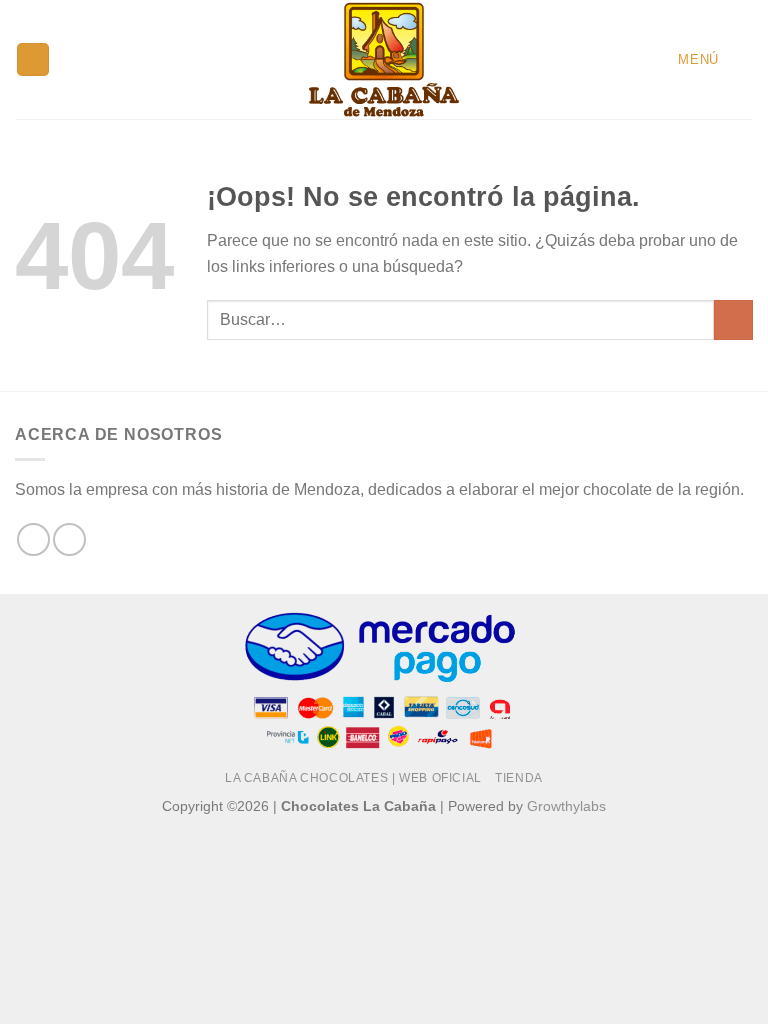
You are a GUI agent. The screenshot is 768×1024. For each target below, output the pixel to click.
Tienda (519, 778)
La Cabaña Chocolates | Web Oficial (353, 778)
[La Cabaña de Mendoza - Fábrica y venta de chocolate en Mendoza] (384, 59)
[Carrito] (743, 59)
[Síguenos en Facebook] (33, 539)
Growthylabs (566, 806)
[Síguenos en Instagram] (69, 539)
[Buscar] (33, 59)
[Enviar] (733, 319)
